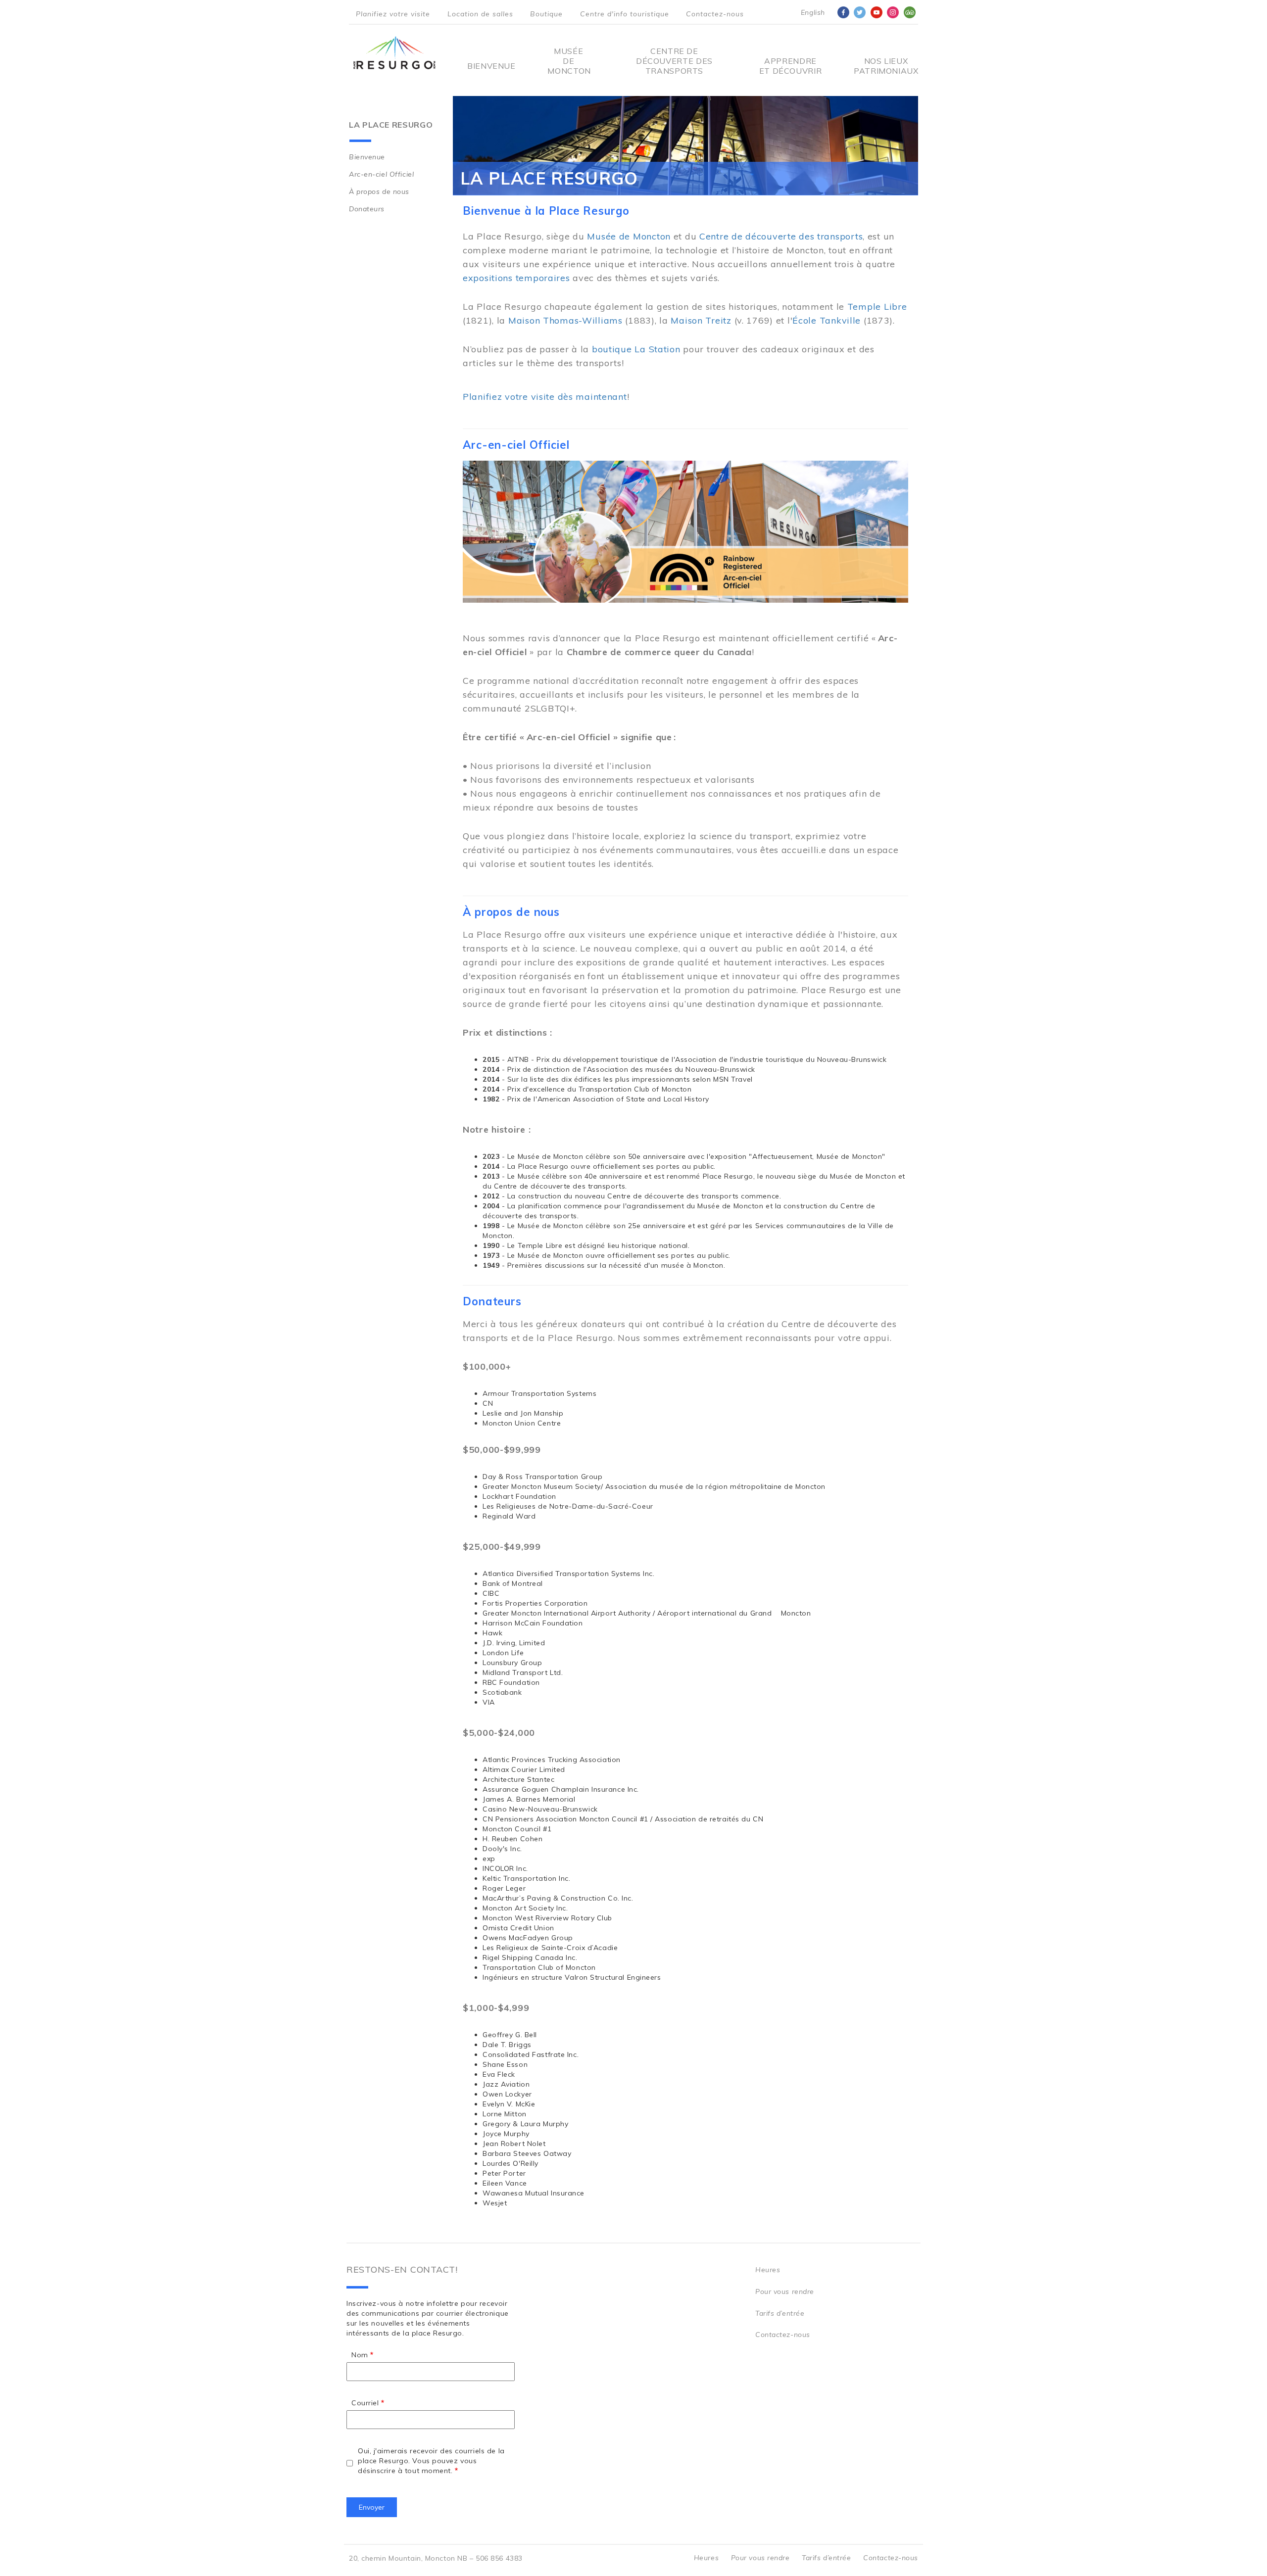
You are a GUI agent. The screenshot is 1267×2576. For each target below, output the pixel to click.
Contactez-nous (715, 14)
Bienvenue (491, 66)
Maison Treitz (701, 320)
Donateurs (367, 209)
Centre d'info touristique (625, 14)
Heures (768, 2270)
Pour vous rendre (785, 2291)
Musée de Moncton (568, 61)
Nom (360, 2355)
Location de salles (480, 14)
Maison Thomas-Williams (565, 320)
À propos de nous (379, 191)
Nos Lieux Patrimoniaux (886, 66)
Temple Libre (877, 307)
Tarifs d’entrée (780, 2313)
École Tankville (827, 320)
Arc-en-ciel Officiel (381, 174)
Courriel (365, 2403)
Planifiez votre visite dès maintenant (545, 397)
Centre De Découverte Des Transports (674, 61)
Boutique (546, 14)
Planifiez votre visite (393, 14)
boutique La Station (636, 349)
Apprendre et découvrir (790, 66)
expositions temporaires (516, 278)
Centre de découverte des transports (781, 236)
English (813, 12)
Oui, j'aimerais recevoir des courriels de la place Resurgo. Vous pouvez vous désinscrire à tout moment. (431, 2461)
